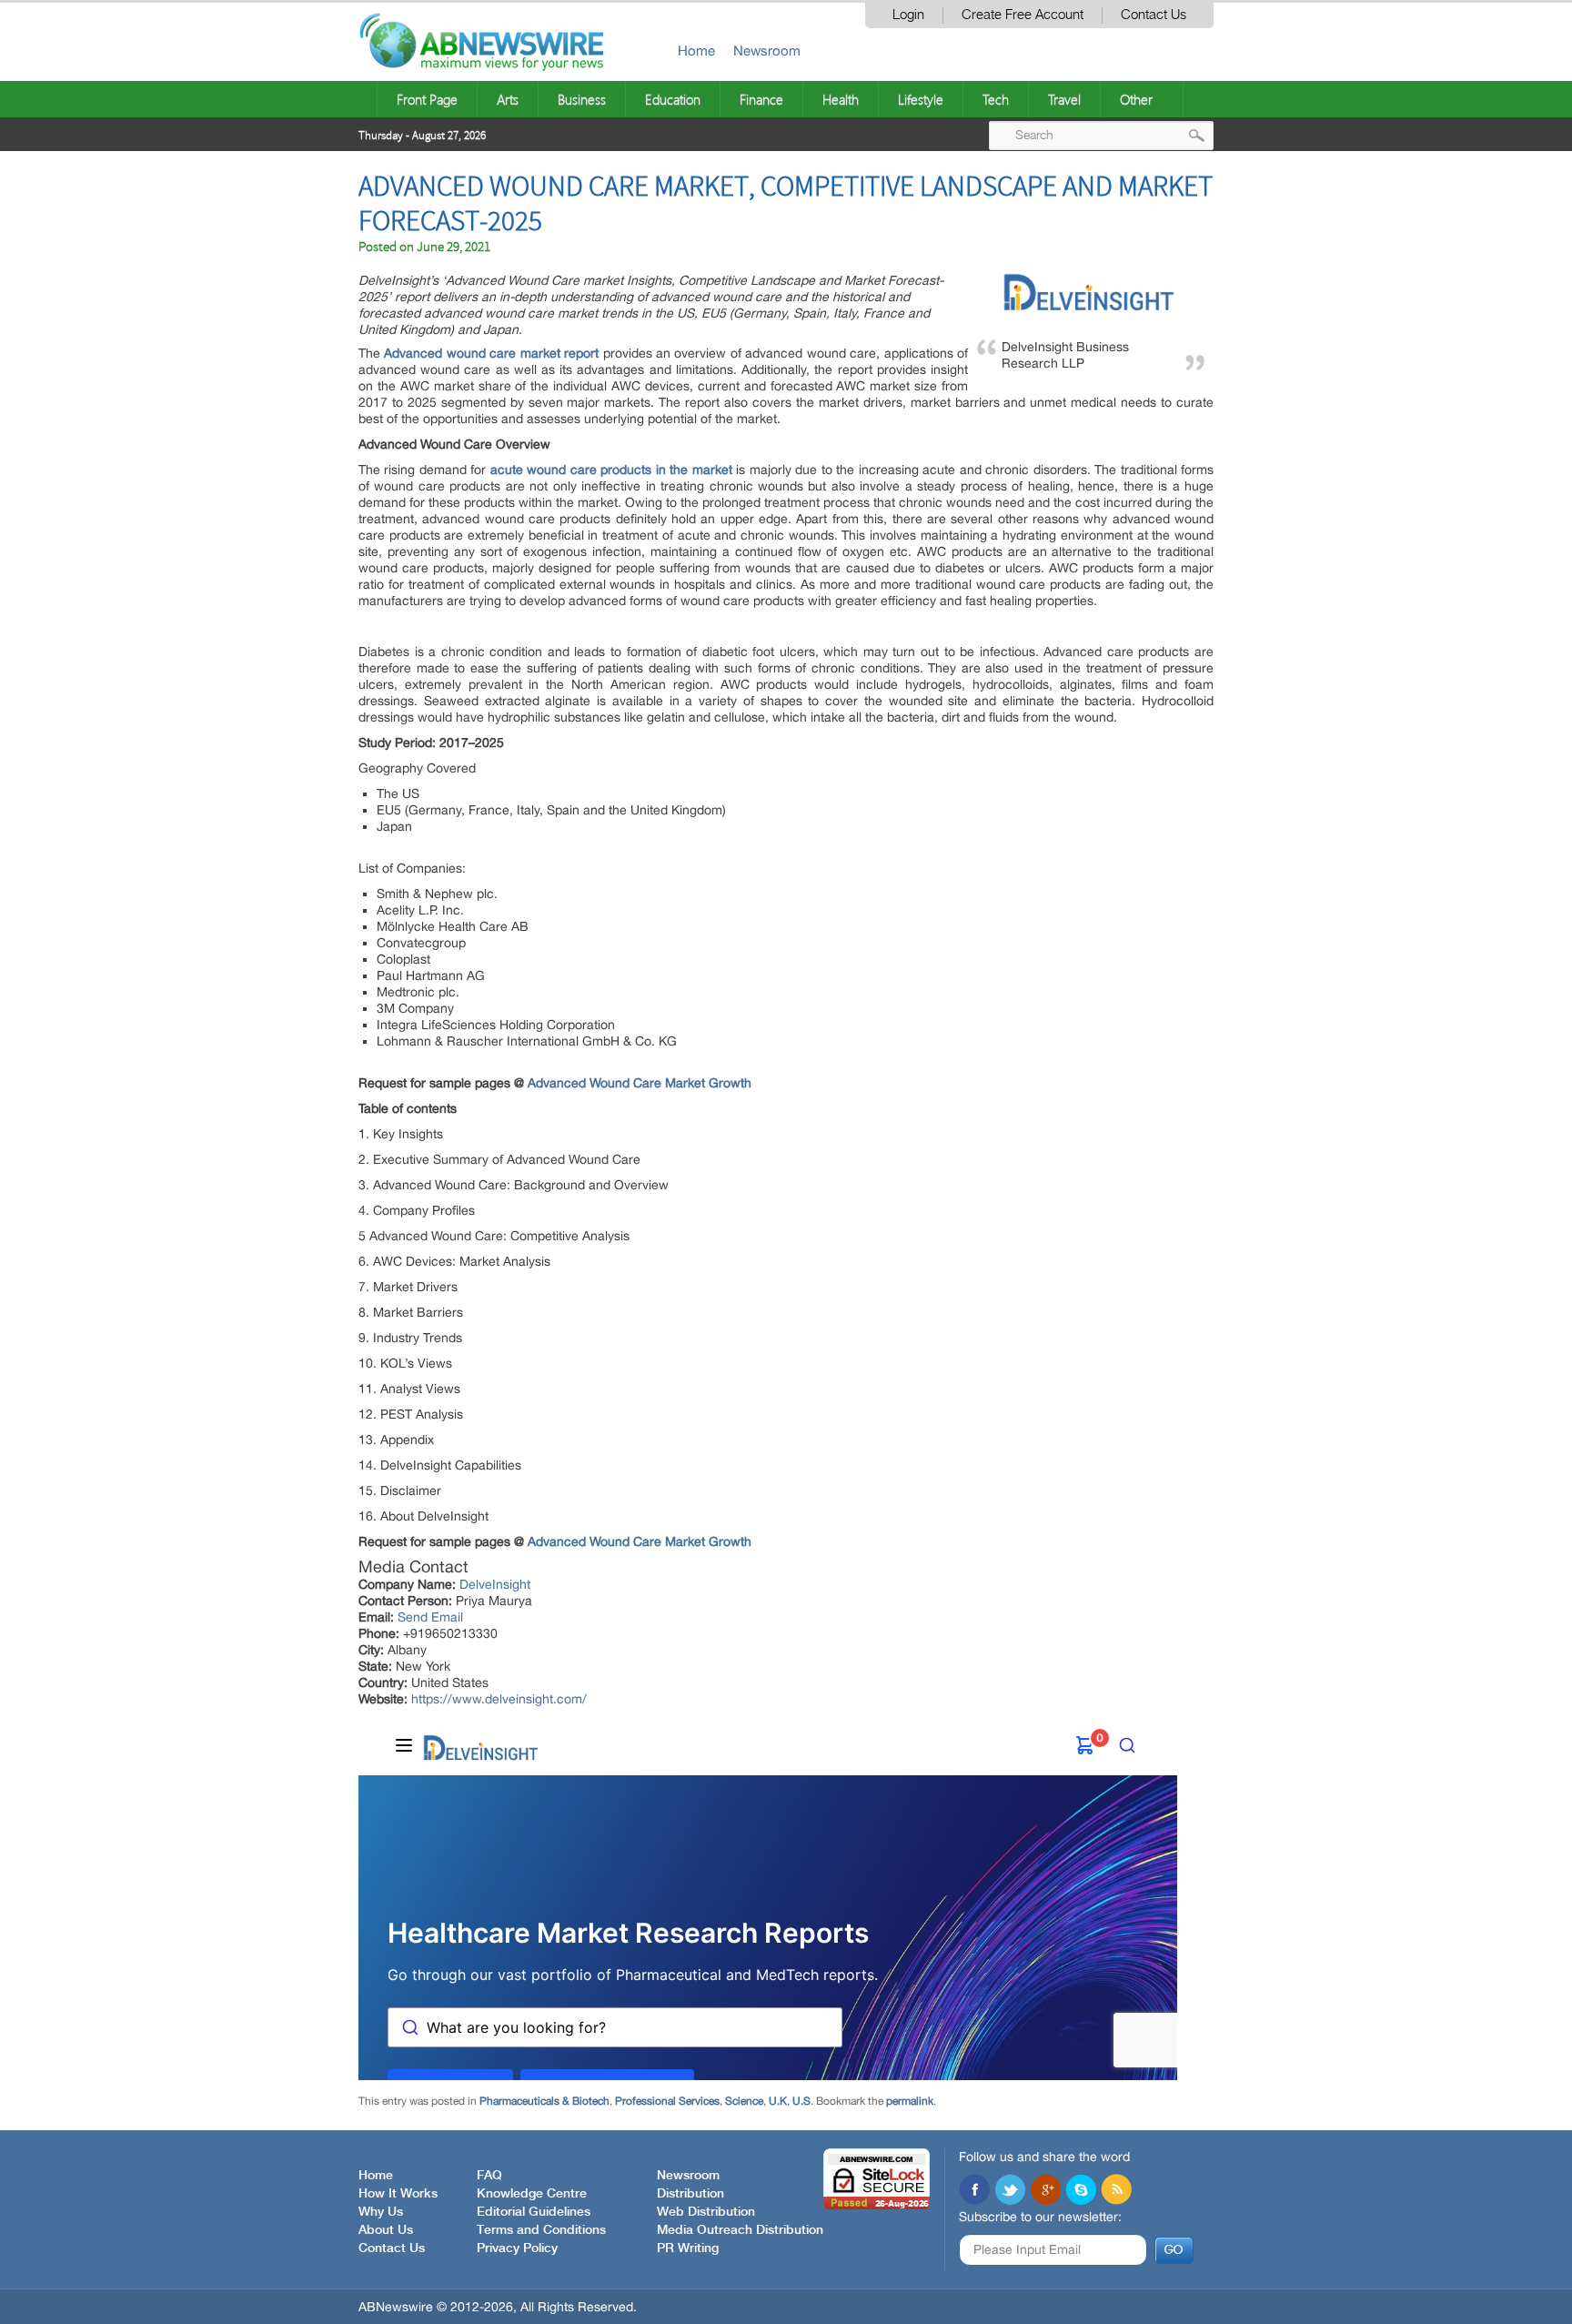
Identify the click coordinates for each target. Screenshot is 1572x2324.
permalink (910, 2101)
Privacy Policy (517, 2248)
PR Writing (688, 2248)
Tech (996, 99)
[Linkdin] (1045, 2191)
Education (673, 99)
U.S (801, 2101)
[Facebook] (974, 2191)
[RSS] (1116, 2191)
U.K (778, 2101)
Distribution (690, 2194)
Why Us (381, 2212)
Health (841, 99)
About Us (386, 2230)
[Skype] (1081, 2191)
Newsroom (767, 51)
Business (582, 99)
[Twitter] (1010, 2191)
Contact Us (1154, 15)
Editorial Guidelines (534, 2212)
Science (744, 2101)
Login (908, 15)
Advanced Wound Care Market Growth (640, 1083)
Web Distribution (706, 2212)
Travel (1064, 99)
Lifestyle (921, 99)
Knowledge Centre (532, 2194)
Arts (508, 99)
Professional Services (667, 2101)
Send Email (430, 1617)
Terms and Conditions (541, 2230)
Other (1136, 99)
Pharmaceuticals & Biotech (544, 2101)
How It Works (398, 2194)
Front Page (427, 99)
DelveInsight (495, 1584)
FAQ (489, 2176)
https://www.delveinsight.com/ (499, 1699)
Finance (761, 99)
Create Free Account (1023, 15)
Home (696, 51)
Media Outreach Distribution (740, 2230)
